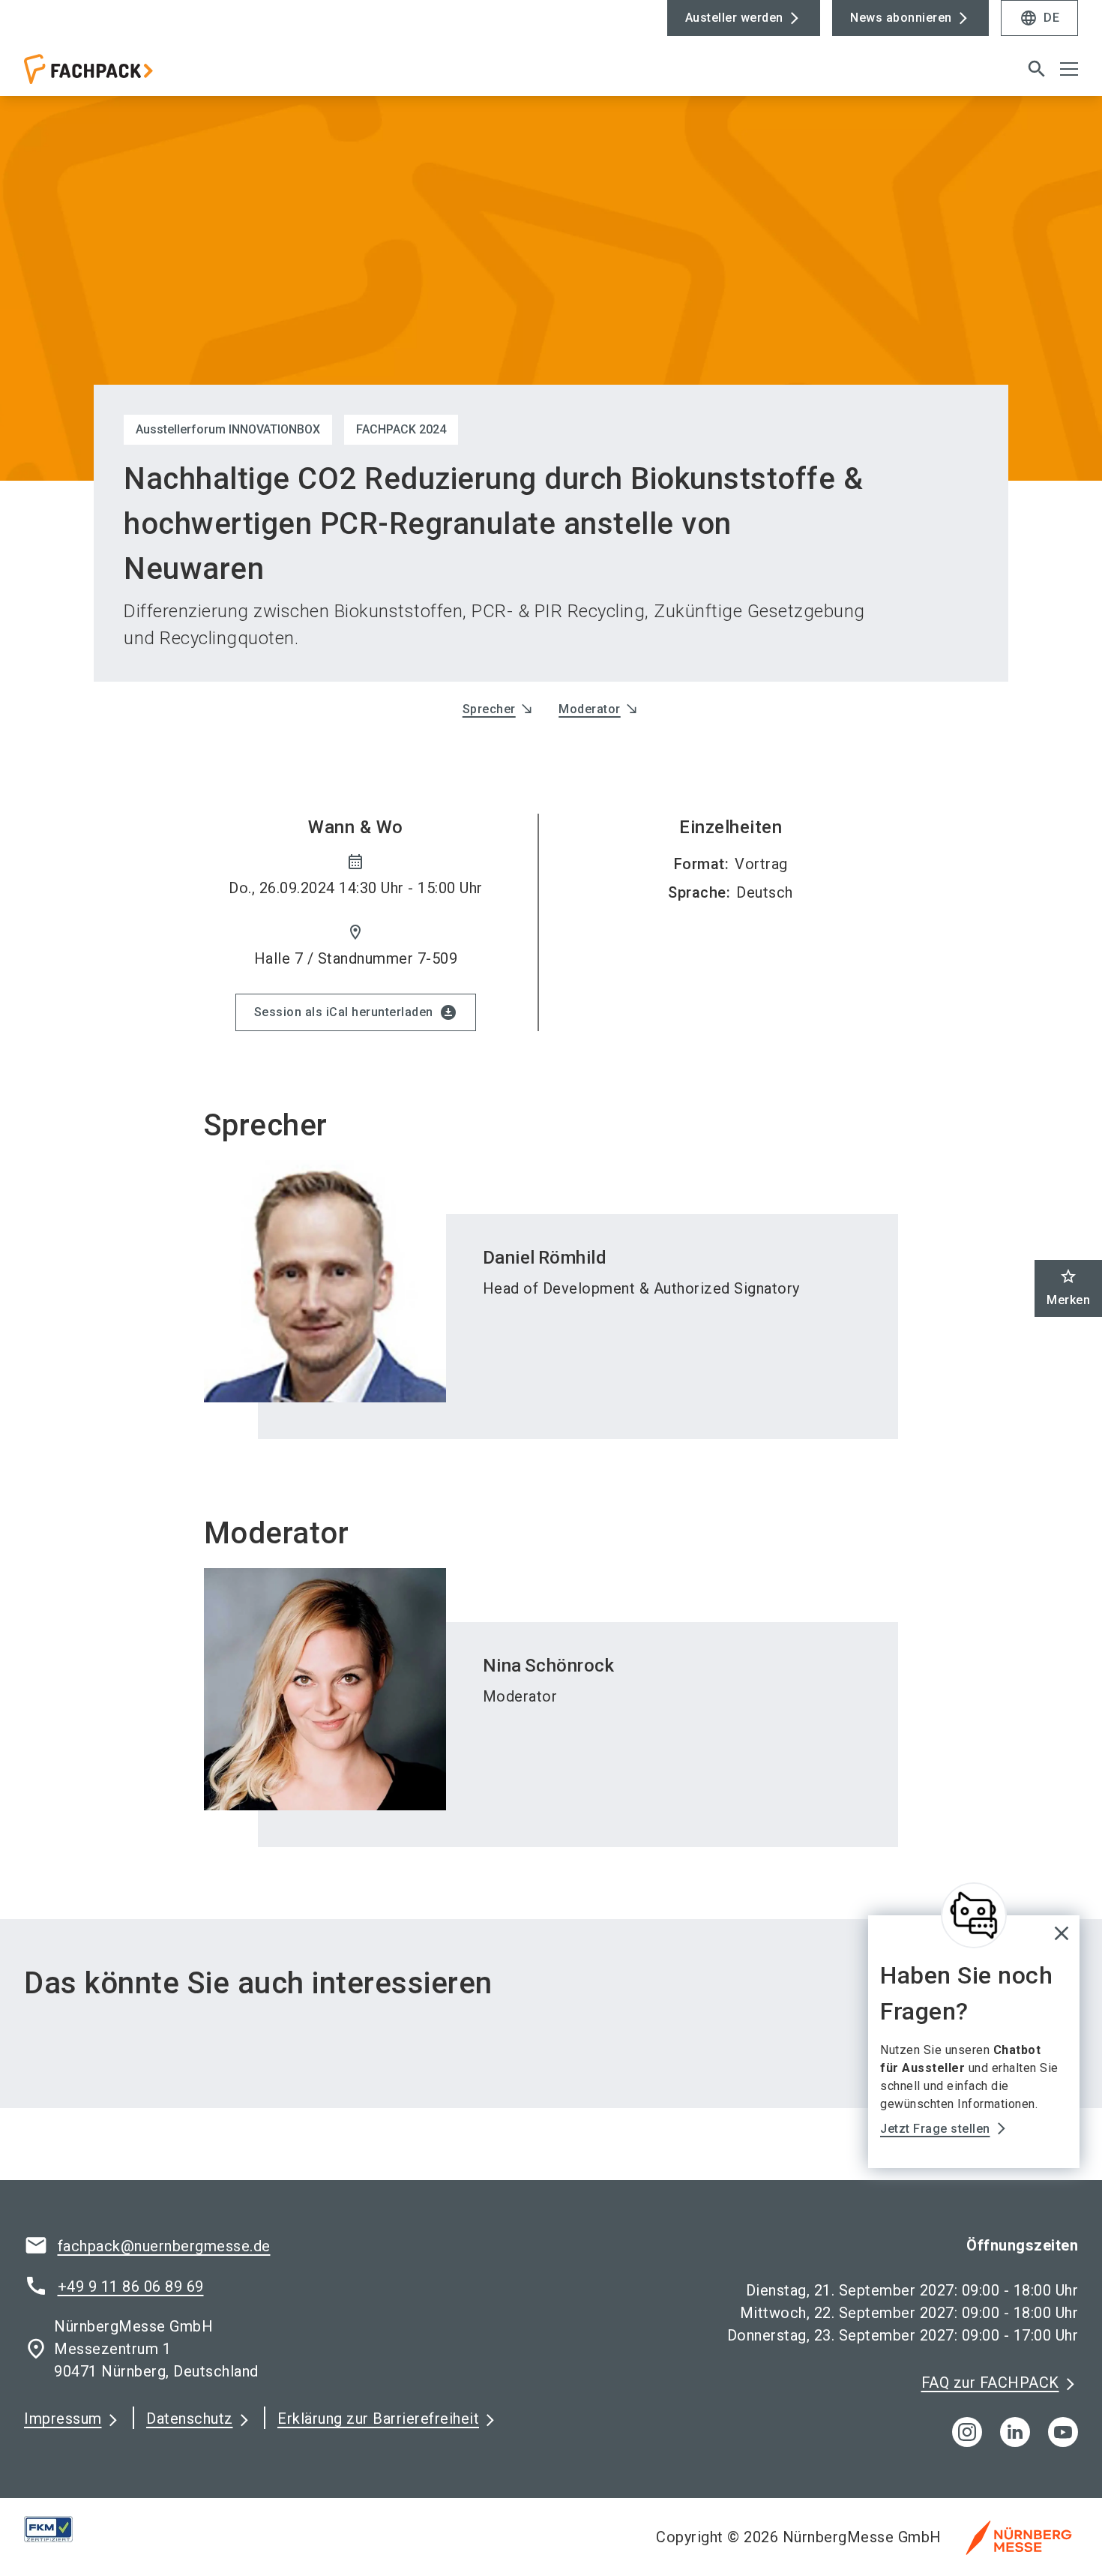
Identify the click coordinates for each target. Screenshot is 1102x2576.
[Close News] (974, 1915)
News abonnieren (901, 18)
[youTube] (1063, 2432)
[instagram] (967, 2432)
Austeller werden (734, 18)
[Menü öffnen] (1069, 69)
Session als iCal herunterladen (356, 1012)
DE (1039, 18)
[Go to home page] (147, 75)
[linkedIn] (1015, 2432)
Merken (1068, 1287)
